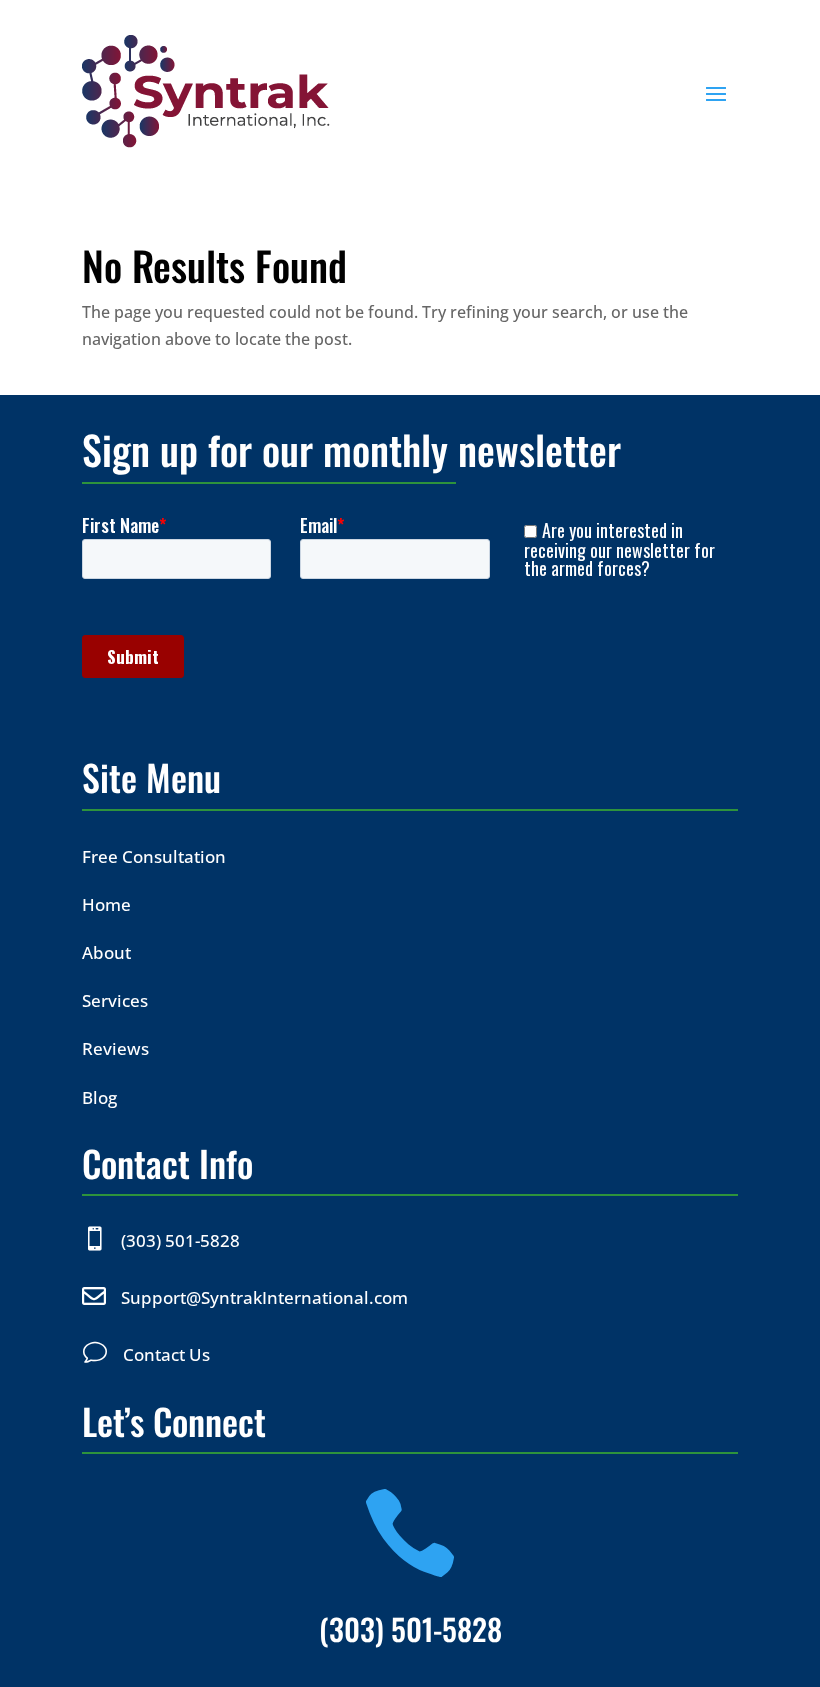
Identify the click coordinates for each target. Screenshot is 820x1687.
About (106, 952)
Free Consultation (154, 856)
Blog (99, 1097)
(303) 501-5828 (180, 1240)
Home (106, 904)
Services (115, 1000)
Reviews (115, 1048)
